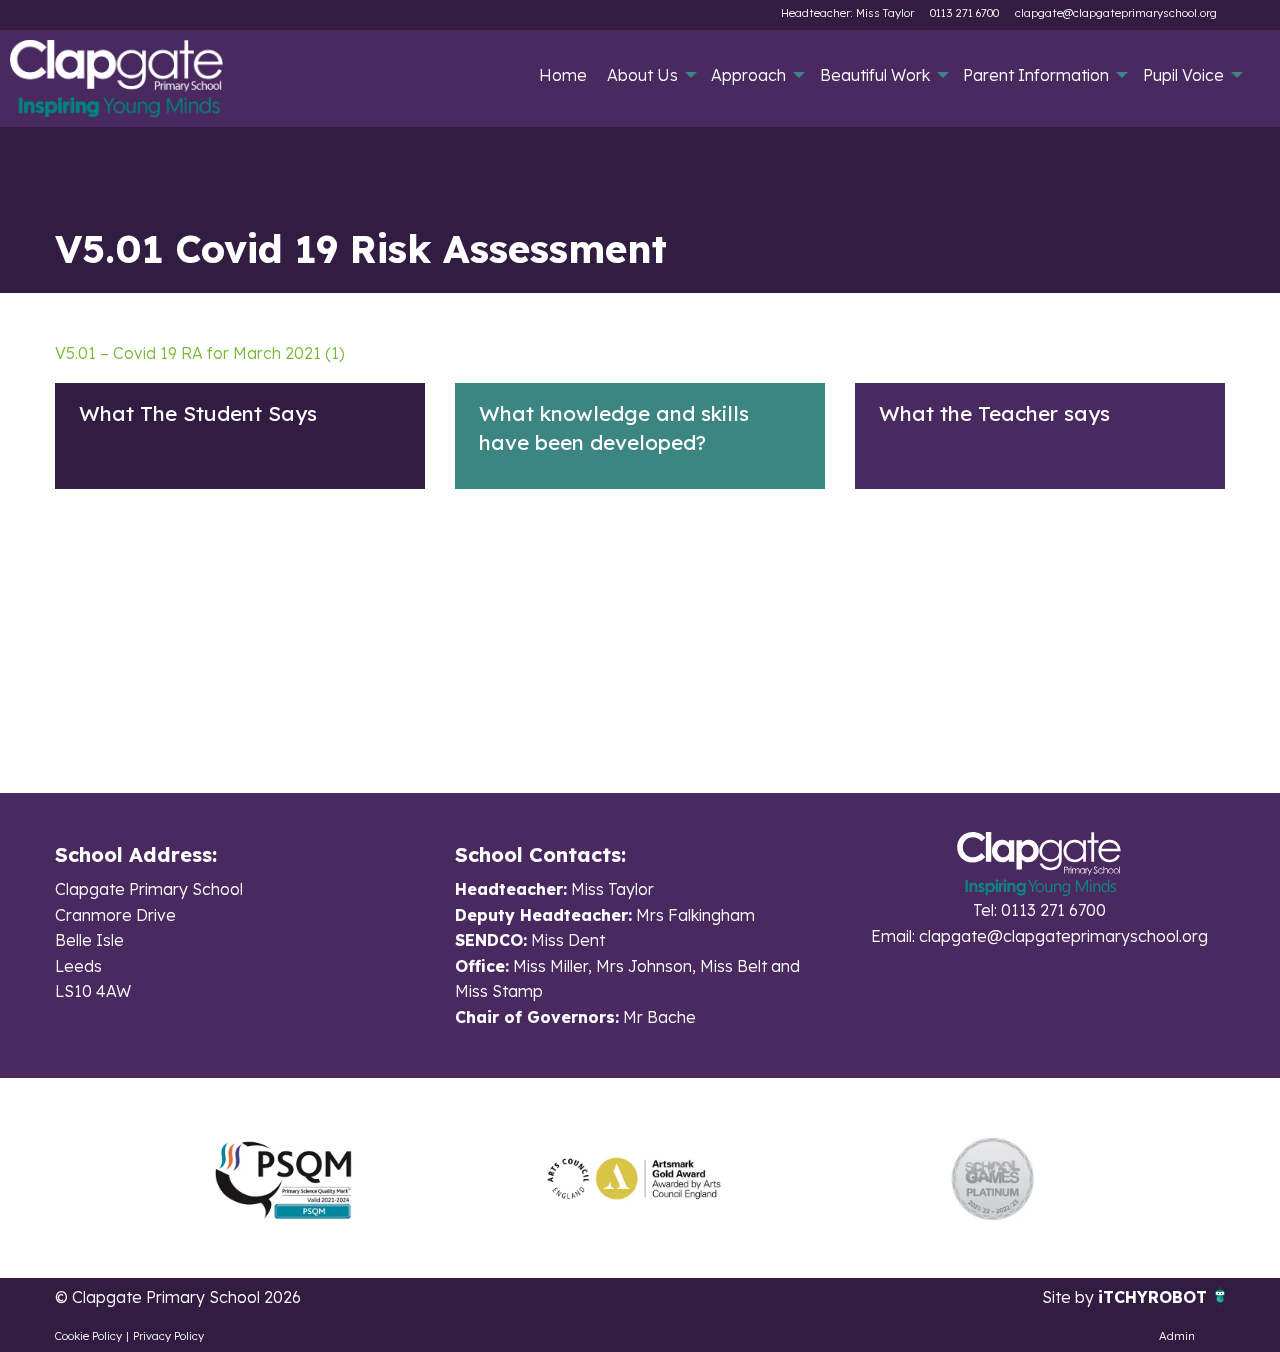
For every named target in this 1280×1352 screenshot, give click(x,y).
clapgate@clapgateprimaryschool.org (1116, 13)
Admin (1177, 1336)
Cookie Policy (88, 1336)
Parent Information (1036, 75)
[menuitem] (563, 75)
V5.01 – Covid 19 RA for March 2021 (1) (200, 353)
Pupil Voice (1183, 75)
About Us (642, 75)
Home (563, 75)
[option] (283, 1178)
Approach (748, 75)
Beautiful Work (875, 75)
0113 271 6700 (964, 13)
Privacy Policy (168, 1336)
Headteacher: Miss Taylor (847, 13)
